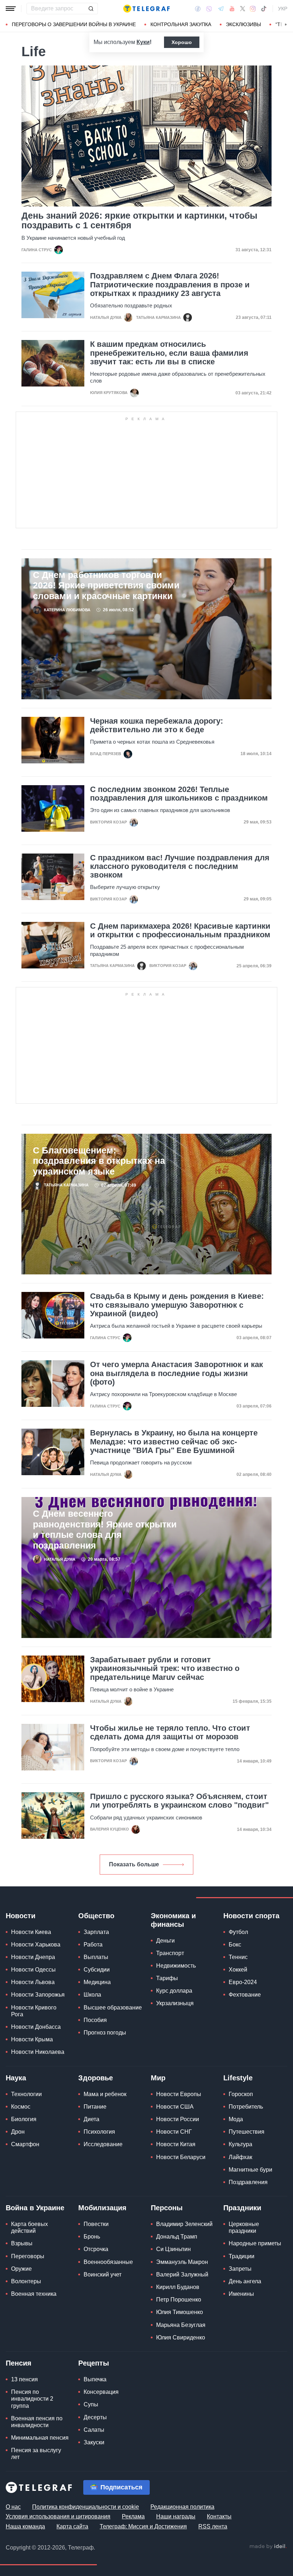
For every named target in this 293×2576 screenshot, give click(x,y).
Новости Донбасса (36, 2027)
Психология (99, 2132)
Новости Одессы (33, 1970)
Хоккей (238, 1970)
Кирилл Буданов (178, 2287)
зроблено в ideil (268, 2547)
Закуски (94, 2442)
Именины (241, 2294)
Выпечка (95, 2379)
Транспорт (170, 1953)
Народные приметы (255, 2243)
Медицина (97, 1982)
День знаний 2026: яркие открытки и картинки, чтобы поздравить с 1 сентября (139, 220)
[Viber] (209, 9)
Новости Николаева (38, 2052)
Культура (240, 2144)
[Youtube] (232, 9)
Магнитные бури (250, 2170)
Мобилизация (102, 2208)
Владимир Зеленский (184, 2224)
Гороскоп (241, 2094)
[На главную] (146, 9)
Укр (283, 9)
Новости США (175, 2107)
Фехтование (245, 1995)
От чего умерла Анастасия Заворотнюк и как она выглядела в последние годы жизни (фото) (177, 1373)
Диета (91, 2119)
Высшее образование (113, 2008)
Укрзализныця (175, 2003)
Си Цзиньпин (173, 2249)
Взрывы (22, 2243)
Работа (93, 1945)
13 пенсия (24, 2379)
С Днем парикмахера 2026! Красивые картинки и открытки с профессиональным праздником (180, 930)
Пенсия (19, 2363)
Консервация (101, 2392)
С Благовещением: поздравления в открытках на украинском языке (99, 1161)
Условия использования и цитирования (58, 2516)
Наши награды (176, 2516)
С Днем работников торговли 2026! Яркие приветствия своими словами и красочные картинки (106, 585)
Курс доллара (174, 1991)
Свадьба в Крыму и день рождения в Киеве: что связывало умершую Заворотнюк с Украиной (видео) (177, 1305)
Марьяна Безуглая (181, 2325)
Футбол (238, 1932)
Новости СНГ (174, 2132)
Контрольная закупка (181, 24)
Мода (236, 2119)
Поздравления (248, 2182)
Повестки (96, 2224)
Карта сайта (72, 2526)
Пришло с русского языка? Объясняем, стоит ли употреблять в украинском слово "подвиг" (179, 1801)
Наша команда (25, 2526)
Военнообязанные (108, 2262)
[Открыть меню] (11, 9)
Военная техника (34, 2294)
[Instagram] (253, 9)
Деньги (165, 1941)
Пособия (95, 2020)
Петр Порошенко (179, 2300)
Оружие (21, 2269)
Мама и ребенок (105, 2094)
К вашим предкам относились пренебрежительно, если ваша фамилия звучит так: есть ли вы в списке (169, 353)
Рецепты (94, 2363)
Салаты (94, 2430)
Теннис (238, 1957)
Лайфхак (240, 2157)
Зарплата (96, 1932)
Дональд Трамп (177, 2237)
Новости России (178, 2119)
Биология (24, 2119)
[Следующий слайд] (286, 25)
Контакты (219, 2516)
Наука (16, 2078)
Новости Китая (176, 2144)
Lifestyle (238, 2078)
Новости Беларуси (181, 2157)
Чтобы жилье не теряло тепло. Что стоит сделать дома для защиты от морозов (170, 1732)
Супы (91, 2404)
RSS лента (213, 2526)
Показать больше (134, 1864)
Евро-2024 (243, 1982)
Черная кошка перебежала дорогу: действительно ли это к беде (157, 725)
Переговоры (28, 2256)
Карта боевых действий (29, 2227)
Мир (158, 2078)
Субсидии (97, 1970)
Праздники (242, 2208)
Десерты (95, 2417)
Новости (21, 1916)
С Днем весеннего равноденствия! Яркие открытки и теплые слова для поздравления (105, 1529)
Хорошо (182, 42)
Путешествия (247, 2132)
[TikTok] (264, 9)
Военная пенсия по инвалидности (37, 2422)
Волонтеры (26, 2281)
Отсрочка (96, 2249)
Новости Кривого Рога (34, 2011)
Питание (95, 2107)
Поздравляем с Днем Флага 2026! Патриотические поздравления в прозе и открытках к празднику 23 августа (170, 285)
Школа (92, 1995)
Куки (143, 42)
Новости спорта (251, 1916)
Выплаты (96, 1957)
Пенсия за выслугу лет (36, 2454)
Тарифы (167, 1978)
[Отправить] (91, 9)
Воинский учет (103, 2274)
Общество (96, 1916)
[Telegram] (221, 9)
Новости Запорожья (38, 1995)
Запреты (240, 2269)
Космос (21, 2107)
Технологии (26, 2094)
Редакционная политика (182, 2507)
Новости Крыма (32, 2039)
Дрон (18, 2132)
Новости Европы (179, 2094)
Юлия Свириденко (181, 2337)
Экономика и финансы (173, 1920)
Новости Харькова (36, 1945)
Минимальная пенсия (40, 2438)
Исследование (103, 2144)
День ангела (245, 2281)
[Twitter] (243, 9)
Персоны (167, 2208)
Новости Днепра (33, 1957)
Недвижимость (176, 1966)
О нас (13, 2507)
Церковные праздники (244, 2227)
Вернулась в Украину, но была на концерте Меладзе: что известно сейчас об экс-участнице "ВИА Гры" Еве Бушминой (174, 1442)
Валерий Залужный (182, 2274)
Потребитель (246, 2107)
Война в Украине (35, 2208)
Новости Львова (33, 1982)
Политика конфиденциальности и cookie (86, 2507)
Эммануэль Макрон (182, 2262)
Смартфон (25, 2144)
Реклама (133, 2516)
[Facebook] (198, 9)
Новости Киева (31, 1932)
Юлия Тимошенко (180, 2312)
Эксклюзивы (243, 24)
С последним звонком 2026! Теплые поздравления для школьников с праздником (179, 794)
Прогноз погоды (105, 2033)
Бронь (92, 2237)
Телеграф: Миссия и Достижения (143, 2526)
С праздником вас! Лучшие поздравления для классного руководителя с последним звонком (180, 866)
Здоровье (96, 2078)
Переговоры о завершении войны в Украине (74, 24)
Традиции (242, 2256)
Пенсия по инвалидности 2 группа (32, 2399)
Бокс (235, 1945)
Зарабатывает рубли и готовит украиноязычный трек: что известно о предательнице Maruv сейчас (165, 1668)
